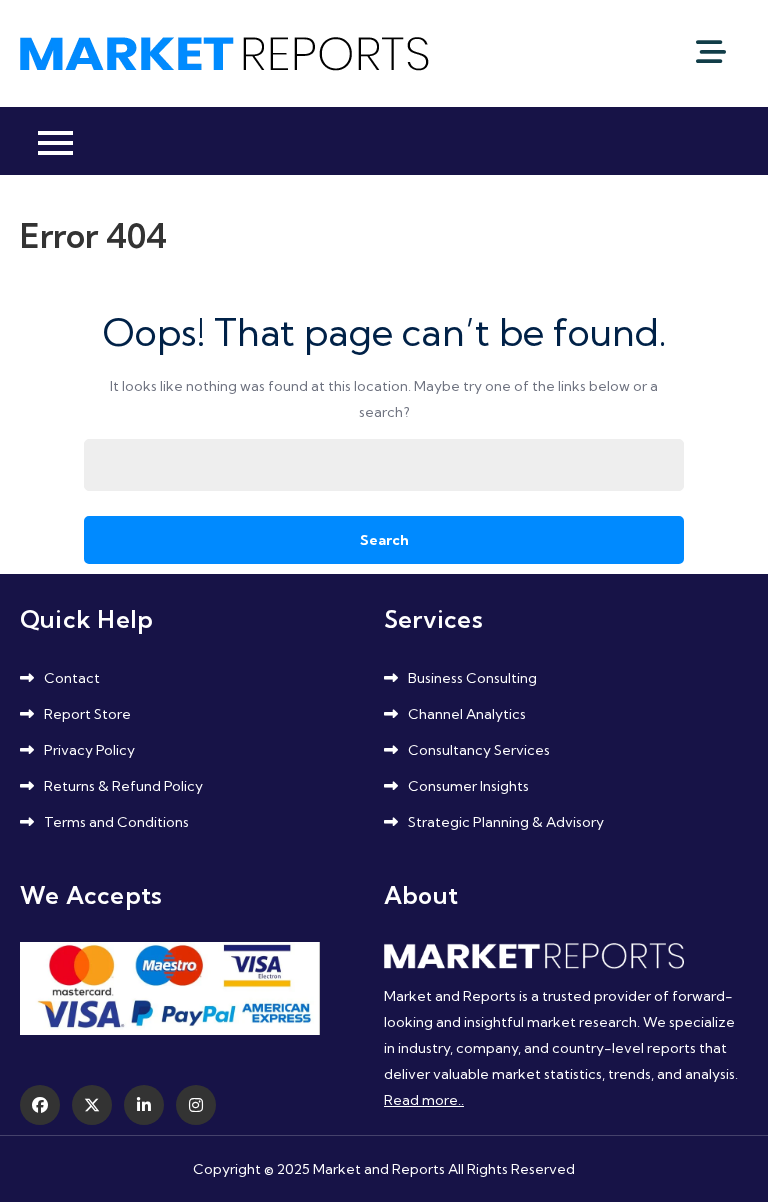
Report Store (87, 714)
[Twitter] (92, 1105)
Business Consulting (472, 678)
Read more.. (424, 1100)
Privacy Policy (89, 750)
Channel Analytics (467, 714)
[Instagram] (196, 1105)
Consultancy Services (479, 750)
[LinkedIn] (144, 1105)
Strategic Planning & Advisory (506, 822)
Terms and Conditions (116, 822)
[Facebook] (40, 1105)
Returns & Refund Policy (123, 786)
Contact (72, 678)
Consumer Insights (468, 786)
